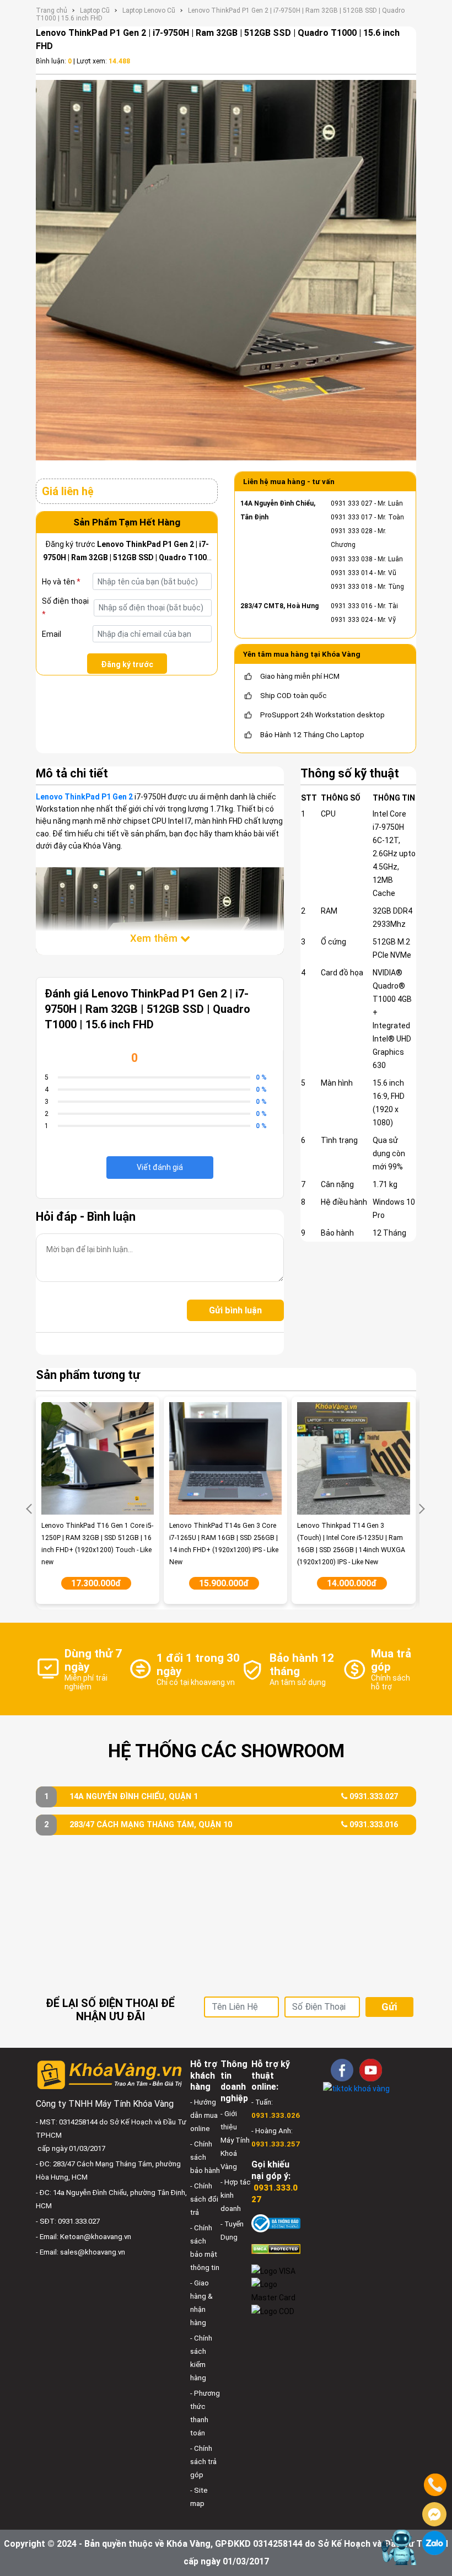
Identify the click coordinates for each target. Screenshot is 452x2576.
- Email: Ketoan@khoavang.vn (84, 2237)
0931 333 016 (352, 606)
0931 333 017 (352, 517)
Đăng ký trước (127, 664)
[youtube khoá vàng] (371, 2070)
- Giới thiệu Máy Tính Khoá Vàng (235, 2140)
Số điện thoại (65, 608)
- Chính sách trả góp (203, 2462)
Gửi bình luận (235, 1310)
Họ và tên (61, 582)
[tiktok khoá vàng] (356, 2088)
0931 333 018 (352, 587)
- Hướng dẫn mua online (204, 2115)
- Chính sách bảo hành (205, 2157)
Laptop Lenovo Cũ (149, 10)
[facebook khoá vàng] (342, 2070)
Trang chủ (52, 10)
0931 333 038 (352, 559)
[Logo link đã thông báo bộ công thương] (276, 2223)
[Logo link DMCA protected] (276, 2248)
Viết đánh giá (160, 1167)
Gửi (389, 2007)
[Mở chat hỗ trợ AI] (399, 2547)
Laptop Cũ (95, 10)
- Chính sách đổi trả (204, 2199)
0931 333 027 (352, 503)
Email (52, 634)
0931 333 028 (352, 531)
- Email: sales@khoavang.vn (80, 2252)
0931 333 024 (352, 620)
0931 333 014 (352, 573)
